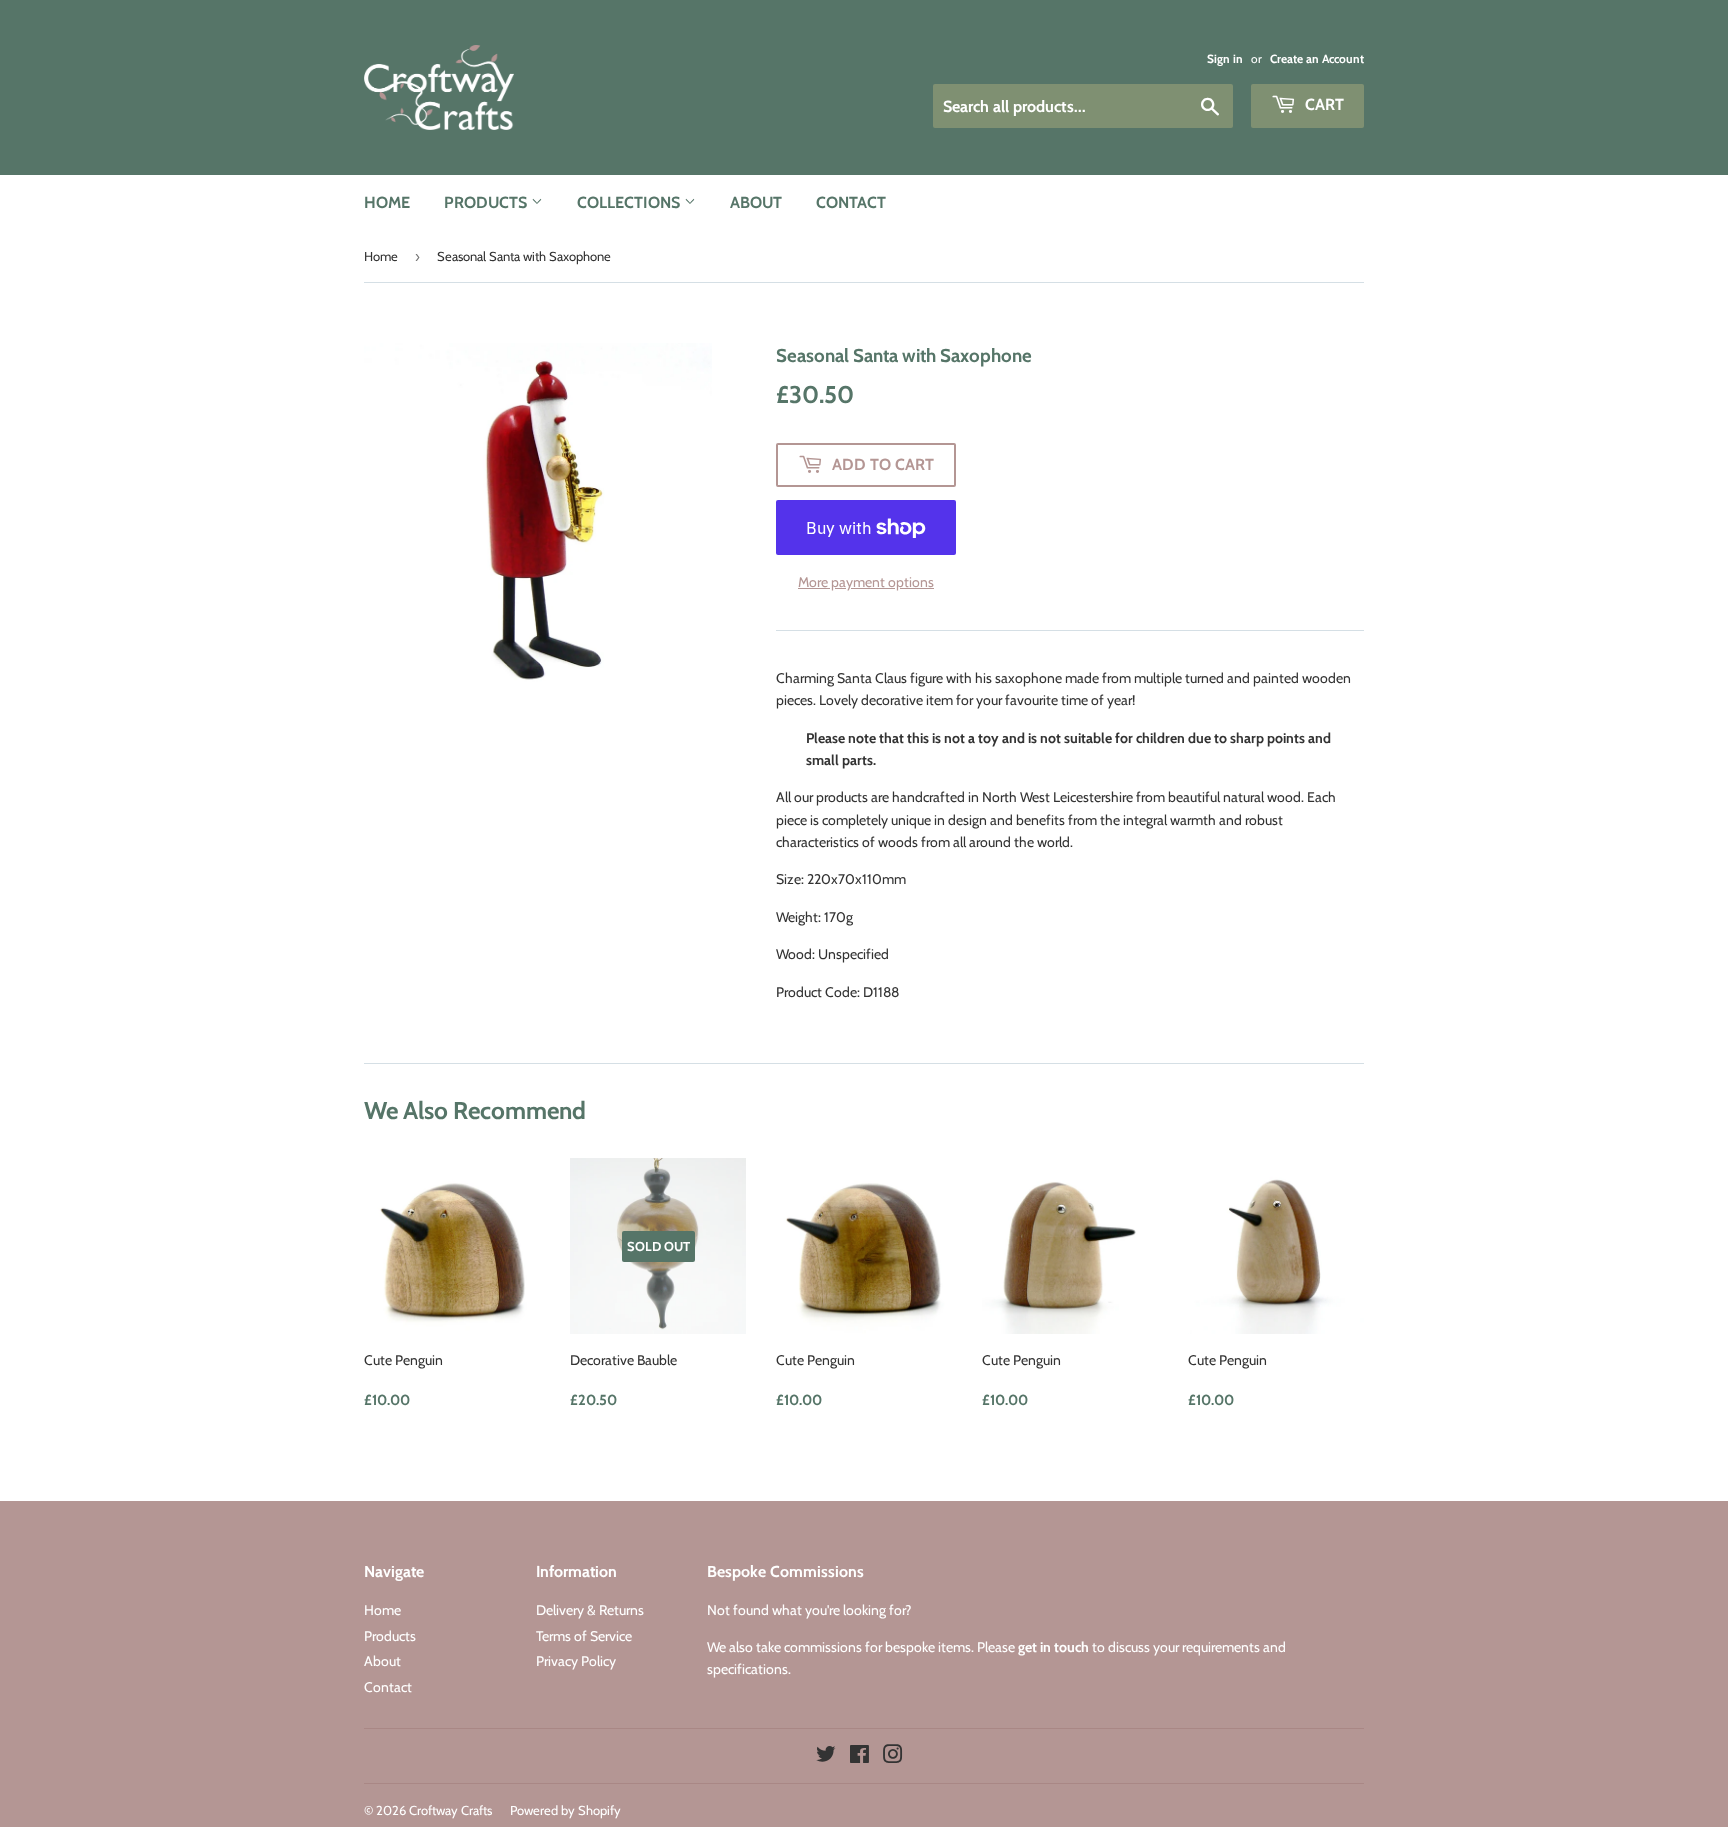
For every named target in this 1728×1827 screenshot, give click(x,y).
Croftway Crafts (450, 1810)
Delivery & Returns (590, 1610)
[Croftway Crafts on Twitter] (826, 1757)
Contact (851, 202)
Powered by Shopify (565, 1810)
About (756, 202)
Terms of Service (584, 1636)
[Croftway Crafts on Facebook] (859, 1757)
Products (487, 202)
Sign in (1225, 59)
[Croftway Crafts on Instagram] (893, 1757)
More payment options (866, 582)
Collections (630, 202)
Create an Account (1317, 59)
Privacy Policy (576, 1661)
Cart (1322, 104)
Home (387, 202)
